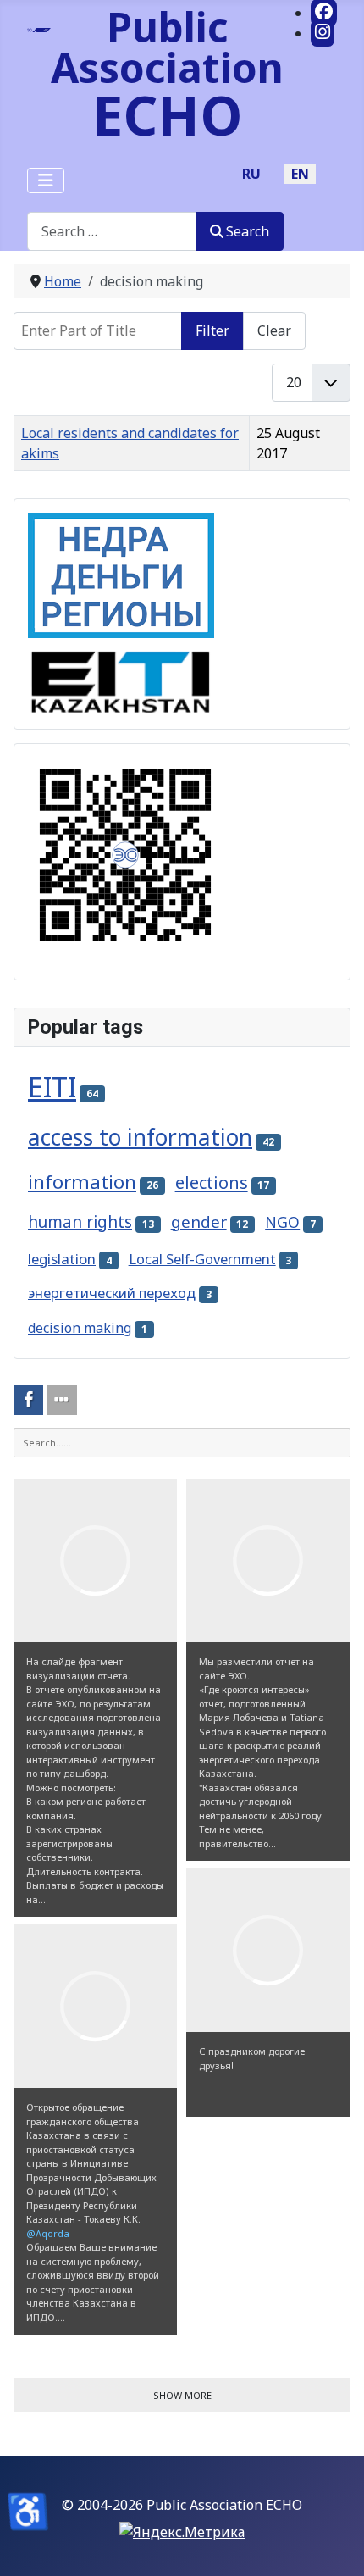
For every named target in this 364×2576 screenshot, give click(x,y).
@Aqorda (48, 2233)
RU (251, 174)
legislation (62, 1259)
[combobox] (112, 231)
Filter (212, 330)
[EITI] (121, 675)
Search (248, 231)
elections (212, 1183)
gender (199, 1222)
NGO (282, 1222)
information (82, 1182)
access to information (140, 1137)
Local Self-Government (202, 1259)
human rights (80, 1222)
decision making (80, 1328)
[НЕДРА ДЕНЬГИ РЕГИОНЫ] (121, 574)
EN (300, 174)
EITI (52, 1087)
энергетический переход (112, 1293)
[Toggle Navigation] (46, 180)
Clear (274, 330)
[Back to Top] (334, 2545)
